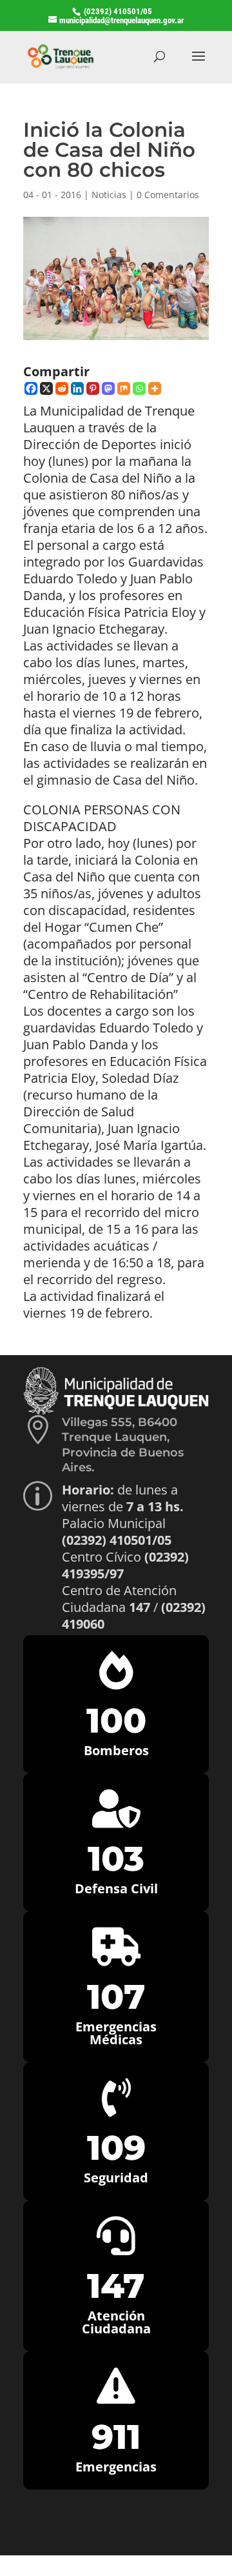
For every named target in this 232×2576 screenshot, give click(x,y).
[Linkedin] (77, 388)
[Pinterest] (93, 388)
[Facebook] (31, 388)
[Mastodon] (108, 388)
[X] (46, 388)
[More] (155, 388)
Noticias (109, 195)
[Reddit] (62, 388)
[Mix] (124, 388)
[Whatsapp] (139, 388)
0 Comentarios (168, 195)
